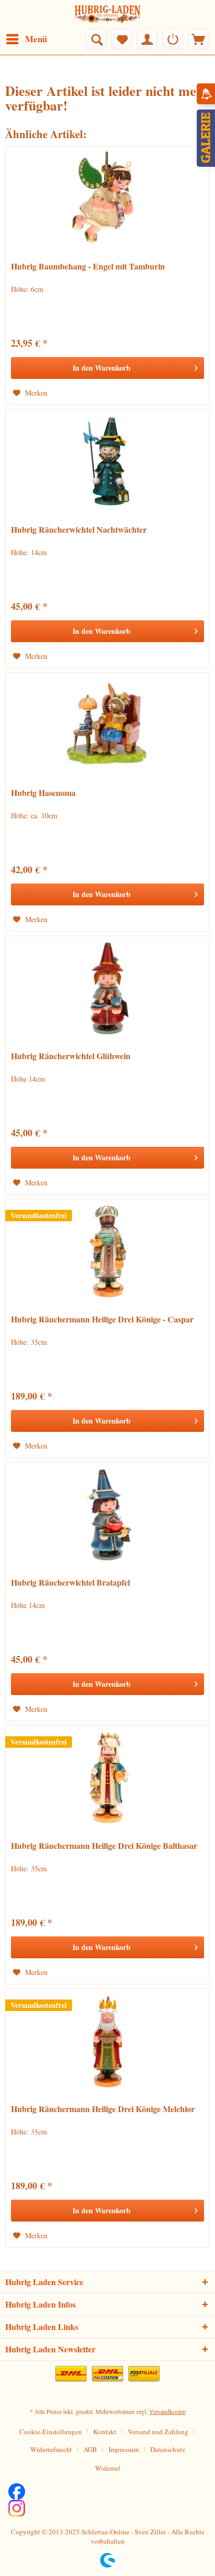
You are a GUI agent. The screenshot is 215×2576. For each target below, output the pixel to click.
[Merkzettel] (122, 39)
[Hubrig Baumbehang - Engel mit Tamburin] (107, 199)
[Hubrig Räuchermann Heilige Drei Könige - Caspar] (107, 1252)
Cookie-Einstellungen (51, 2432)
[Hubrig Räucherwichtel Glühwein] (107, 988)
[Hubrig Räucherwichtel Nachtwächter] (107, 462)
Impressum (124, 2449)
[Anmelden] (173, 39)
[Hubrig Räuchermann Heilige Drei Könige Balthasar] (107, 1778)
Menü (36, 39)
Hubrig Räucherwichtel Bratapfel (70, 1583)
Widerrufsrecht (51, 2449)
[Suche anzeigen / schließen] (96, 39)
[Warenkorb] (198, 39)
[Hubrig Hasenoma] (107, 725)
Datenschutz (168, 2449)
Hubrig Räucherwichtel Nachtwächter (79, 530)
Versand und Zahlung (158, 2432)
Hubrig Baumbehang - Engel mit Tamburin (88, 267)
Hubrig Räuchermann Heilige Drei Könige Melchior (103, 2109)
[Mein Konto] (147, 39)
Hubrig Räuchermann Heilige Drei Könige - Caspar (102, 1320)
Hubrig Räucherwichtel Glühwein (71, 1056)
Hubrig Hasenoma (43, 793)
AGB (90, 2449)
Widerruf (107, 2468)
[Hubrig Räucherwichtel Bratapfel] (107, 1515)
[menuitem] (26, 39)
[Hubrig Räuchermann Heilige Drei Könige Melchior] (107, 2041)
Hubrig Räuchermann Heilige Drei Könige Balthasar (104, 1846)
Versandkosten (168, 2411)
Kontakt (105, 2432)
